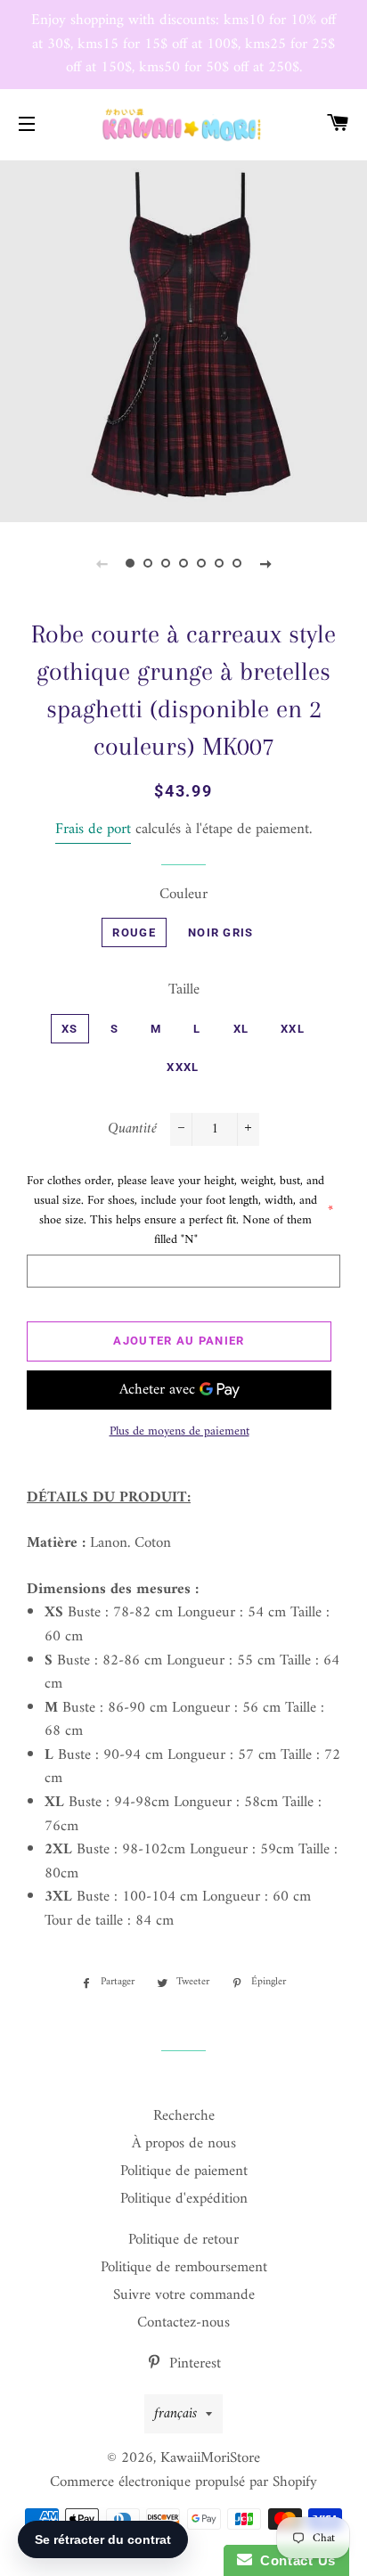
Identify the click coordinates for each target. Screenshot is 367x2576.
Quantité (132, 1129)
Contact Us (294, 2560)
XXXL (183, 1067)
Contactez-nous (183, 2323)
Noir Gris (221, 932)
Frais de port (93, 830)
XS (70, 1029)
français (175, 2414)
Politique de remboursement (184, 2268)
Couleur (183, 895)
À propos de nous (184, 2144)
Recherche (184, 2116)
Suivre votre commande (184, 2295)
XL (241, 1029)
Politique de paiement (184, 2171)
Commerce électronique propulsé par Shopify (183, 2482)
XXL (293, 1029)
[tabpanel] (183, 339)
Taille (184, 990)
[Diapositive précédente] (102, 564)
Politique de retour (183, 2240)
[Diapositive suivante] (265, 564)
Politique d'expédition (184, 2199)
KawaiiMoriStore (210, 2458)
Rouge (134, 932)
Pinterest (193, 2364)
